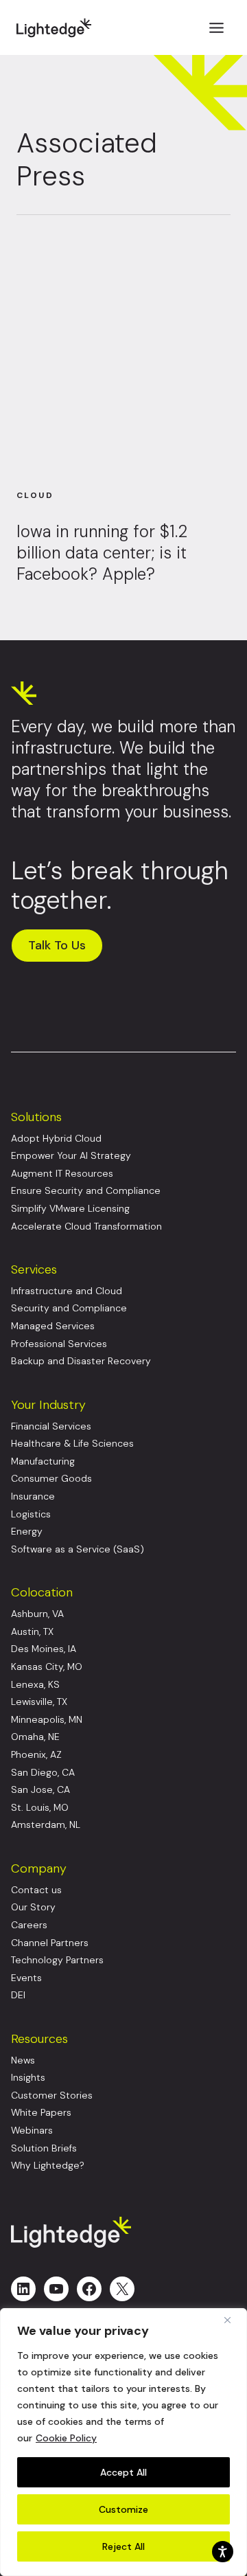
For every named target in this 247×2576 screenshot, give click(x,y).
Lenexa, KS (35, 1685)
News (23, 2060)
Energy (27, 1532)
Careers (29, 1925)
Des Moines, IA (44, 1649)
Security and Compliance (69, 1308)
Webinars (32, 2131)
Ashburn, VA (37, 1614)
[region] (123, 2442)
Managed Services (53, 1326)
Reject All (123, 2546)
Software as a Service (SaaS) (78, 1549)
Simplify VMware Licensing (70, 1209)
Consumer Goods (51, 1479)
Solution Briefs (44, 2148)
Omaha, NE (35, 1737)
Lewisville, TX (39, 1702)
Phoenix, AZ (36, 1755)
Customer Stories (52, 2095)
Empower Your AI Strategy (71, 1156)
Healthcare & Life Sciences (72, 1444)
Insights (28, 2078)
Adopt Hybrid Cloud (56, 1139)
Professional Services (59, 1344)
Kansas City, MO (47, 1667)
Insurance (33, 1496)
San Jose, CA (40, 1790)
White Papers (41, 2113)
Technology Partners (57, 1960)
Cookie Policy (66, 2438)
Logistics (31, 1514)
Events (26, 1978)
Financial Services (51, 1426)
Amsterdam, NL (46, 1825)
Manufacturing (43, 1461)
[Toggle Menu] (216, 28)
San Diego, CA (43, 1773)
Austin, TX (32, 1632)
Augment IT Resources (62, 1174)
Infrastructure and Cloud (67, 1291)
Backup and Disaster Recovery (81, 1361)
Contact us (36, 1890)
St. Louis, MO (40, 1808)
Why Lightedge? (48, 2166)
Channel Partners (50, 1943)
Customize (123, 2509)
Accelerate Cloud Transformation (86, 1227)
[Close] (233, 2320)
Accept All (123, 2472)
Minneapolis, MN (47, 1720)
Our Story (33, 1907)
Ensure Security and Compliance (86, 1191)
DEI (18, 1995)
